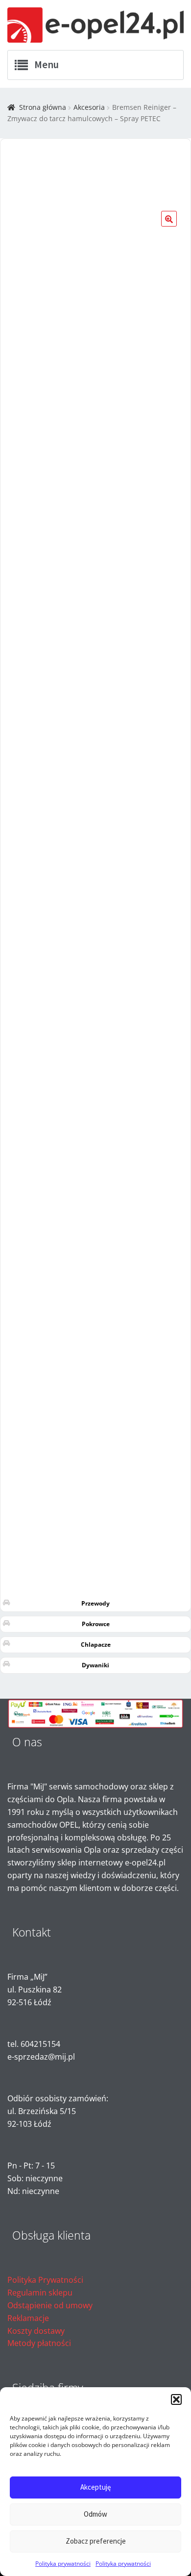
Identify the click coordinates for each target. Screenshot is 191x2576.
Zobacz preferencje (96, 2541)
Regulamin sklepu (40, 2293)
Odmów (95, 2514)
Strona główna (43, 107)
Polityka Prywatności (45, 2280)
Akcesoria (89, 107)
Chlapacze (96, 1645)
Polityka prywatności (63, 2563)
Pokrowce (96, 1624)
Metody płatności (39, 2343)
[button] (176, 2399)
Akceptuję (95, 2487)
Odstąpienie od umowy (50, 2305)
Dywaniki (95, 1665)
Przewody (95, 1603)
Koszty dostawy (36, 2331)
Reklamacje (28, 2318)
